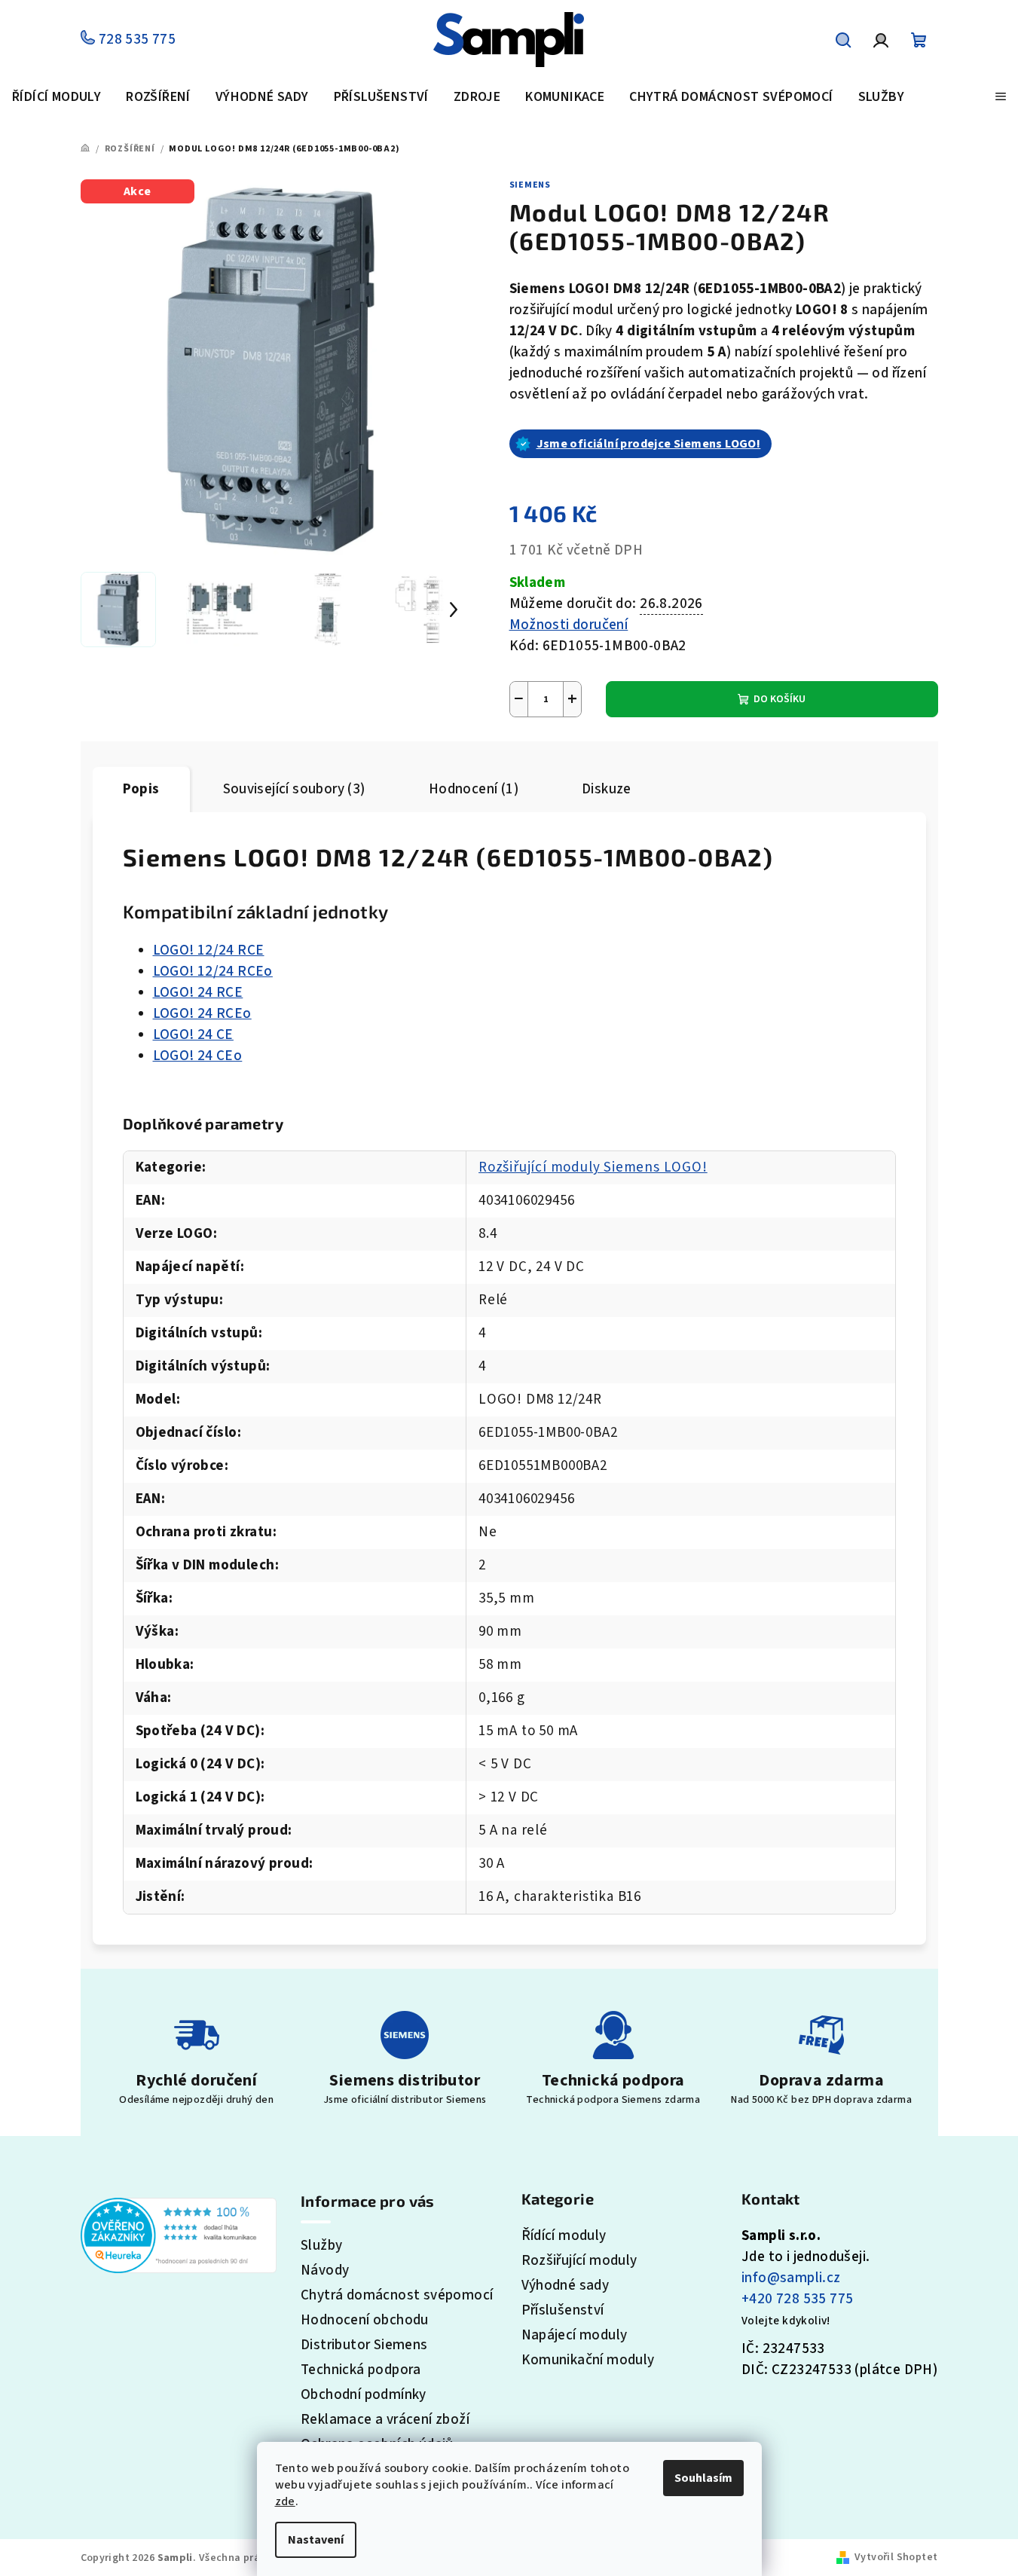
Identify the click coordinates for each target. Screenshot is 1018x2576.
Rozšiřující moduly (579, 2261)
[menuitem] (57, 98)
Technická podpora (361, 2370)
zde (285, 2501)
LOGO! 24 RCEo (202, 1014)
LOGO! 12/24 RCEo (213, 972)
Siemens (530, 185)
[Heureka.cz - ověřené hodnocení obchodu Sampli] (179, 2234)
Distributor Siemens (364, 2345)
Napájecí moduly (575, 2335)
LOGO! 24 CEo (198, 1056)
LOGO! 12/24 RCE (209, 950)
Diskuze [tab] (607, 789)
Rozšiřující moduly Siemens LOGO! (593, 1167)
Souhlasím (703, 2478)
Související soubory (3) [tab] (294, 789)
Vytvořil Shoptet (896, 2557)
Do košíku (780, 699)
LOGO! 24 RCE (198, 993)
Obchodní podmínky (364, 2395)
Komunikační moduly (588, 2360)
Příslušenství (563, 2310)
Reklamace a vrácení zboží (385, 2420)
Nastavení (316, 2540)
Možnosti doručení (569, 625)
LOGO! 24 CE (193, 1035)
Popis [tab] (141, 789)
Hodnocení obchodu (365, 2320)
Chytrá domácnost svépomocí (397, 2295)
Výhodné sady (566, 2286)
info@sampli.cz (791, 2278)
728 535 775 (135, 40)
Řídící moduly (564, 2236)
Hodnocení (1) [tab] (474, 789)
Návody (325, 2270)
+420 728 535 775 (797, 2299)
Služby (321, 2246)
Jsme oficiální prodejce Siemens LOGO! (649, 444)
